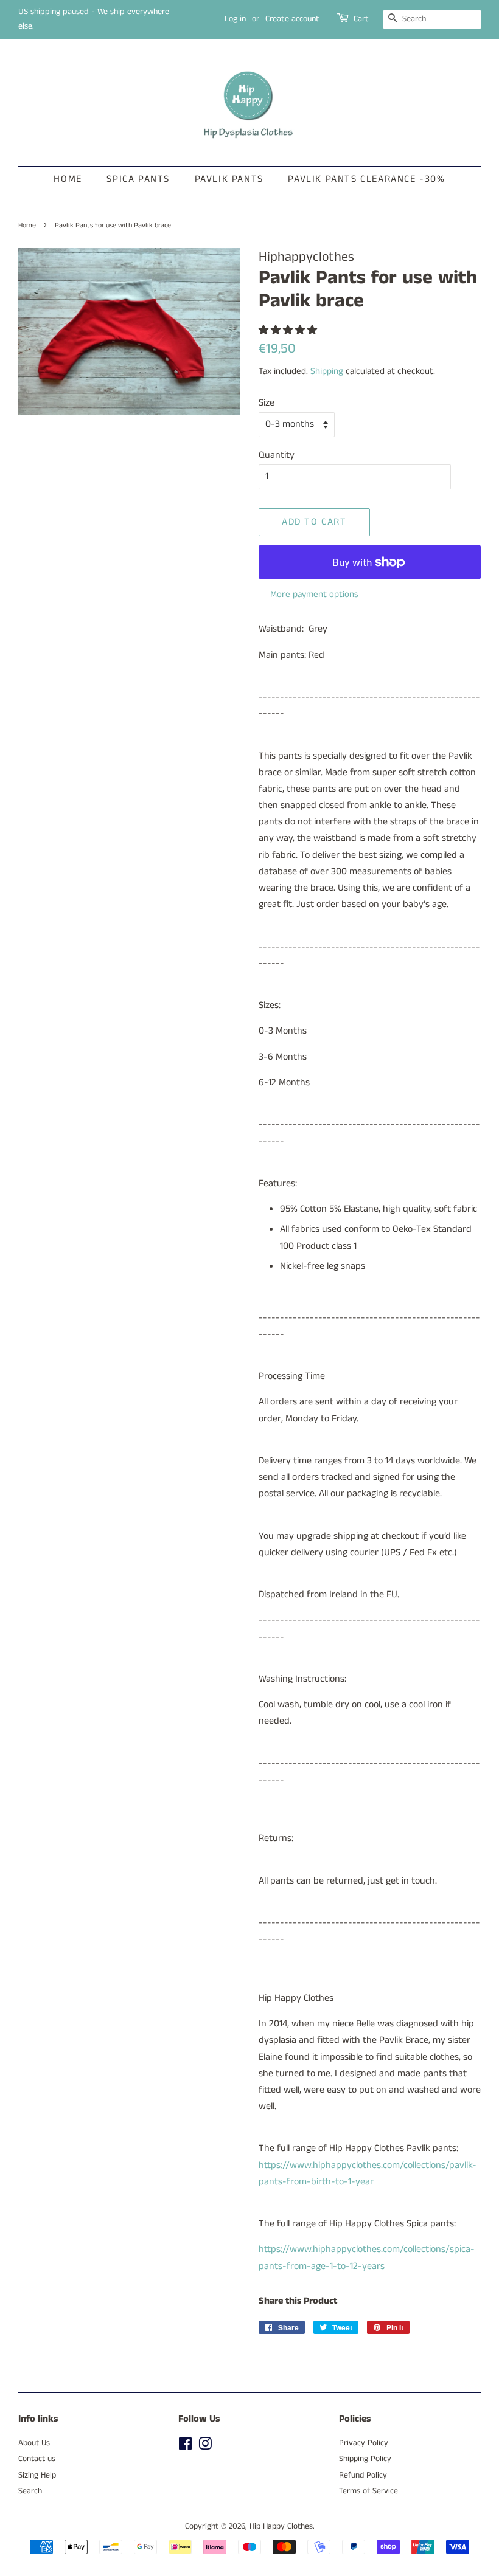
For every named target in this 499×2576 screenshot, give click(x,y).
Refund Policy (363, 2475)
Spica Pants (138, 179)
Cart (361, 19)
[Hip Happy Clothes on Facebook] (185, 2447)
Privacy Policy (364, 2443)
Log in (235, 19)
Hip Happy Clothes (281, 2526)
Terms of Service (368, 2491)
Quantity (277, 455)
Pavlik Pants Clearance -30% (366, 179)
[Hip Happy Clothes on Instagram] (205, 2447)
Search (30, 2491)
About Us (34, 2443)
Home (68, 179)
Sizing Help (37, 2475)
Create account (292, 19)
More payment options (314, 594)
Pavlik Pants (229, 179)
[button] (289, 330)
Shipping (327, 371)
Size (267, 403)
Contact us (37, 2459)
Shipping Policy (365, 2459)
